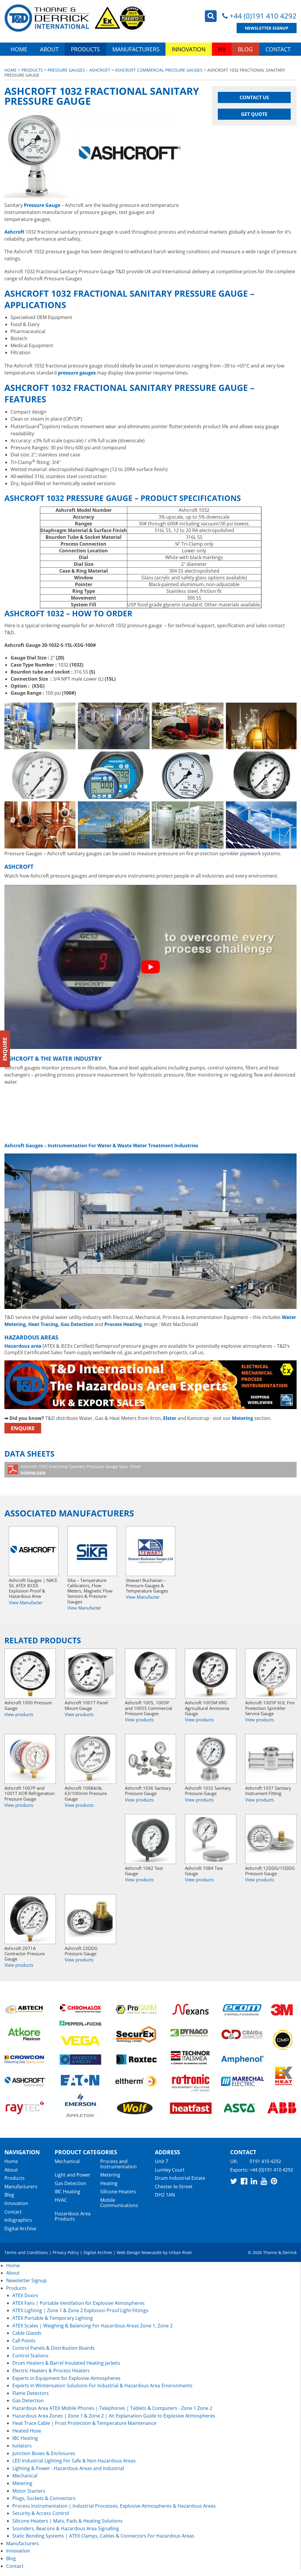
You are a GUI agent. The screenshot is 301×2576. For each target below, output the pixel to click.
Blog (245, 49)
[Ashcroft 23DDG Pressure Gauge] (90, 1919)
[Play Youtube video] (150, 967)
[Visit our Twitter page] (234, 2181)
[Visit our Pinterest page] (274, 2181)
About (49, 49)
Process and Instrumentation (118, 2164)
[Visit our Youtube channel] (264, 2181)
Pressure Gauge (42, 205)
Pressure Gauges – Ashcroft (79, 70)
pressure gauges (77, 373)
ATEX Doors (25, 2295)
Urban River (180, 2252)
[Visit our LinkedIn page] (254, 2181)
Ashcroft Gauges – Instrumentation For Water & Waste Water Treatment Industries (101, 1146)
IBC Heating (67, 2192)
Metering (243, 1418)
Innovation (189, 49)
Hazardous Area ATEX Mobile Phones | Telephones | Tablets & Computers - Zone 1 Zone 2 (112, 2408)
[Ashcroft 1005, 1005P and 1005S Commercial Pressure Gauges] (151, 1674)
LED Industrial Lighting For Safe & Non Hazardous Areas (74, 2461)
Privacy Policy (66, 2252)
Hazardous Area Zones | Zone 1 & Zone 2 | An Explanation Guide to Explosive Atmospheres (114, 2416)
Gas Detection (77, 1324)
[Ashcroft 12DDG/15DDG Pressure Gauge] (271, 1839)
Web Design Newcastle (139, 2252)
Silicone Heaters (118, 2192)
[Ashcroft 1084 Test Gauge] (211, 1839)
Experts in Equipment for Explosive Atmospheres (66, 2378)
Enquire (23, 1428)
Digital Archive (20, 2229)
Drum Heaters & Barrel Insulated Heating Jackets (66, 2363)
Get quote (254, 114)
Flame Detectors (31, 2393)
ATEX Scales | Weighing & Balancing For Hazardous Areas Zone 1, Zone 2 (92, 2326)
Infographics (18, 2220)
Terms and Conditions (26, 2252)
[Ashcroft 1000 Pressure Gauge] (30, 1674)
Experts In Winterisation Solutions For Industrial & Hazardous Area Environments (102, 2386)
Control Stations (30, 2356)
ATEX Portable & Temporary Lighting (53, 2318)
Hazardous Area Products (73, 2216)
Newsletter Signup (267, 28)
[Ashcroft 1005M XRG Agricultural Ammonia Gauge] (211, 1674)
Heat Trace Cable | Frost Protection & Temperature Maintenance (84, 2423)
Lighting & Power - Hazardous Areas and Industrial (68, 2468)
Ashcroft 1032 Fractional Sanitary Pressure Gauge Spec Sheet (81, 1470)
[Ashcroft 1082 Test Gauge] (151, 1839)
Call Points (24, 2341)
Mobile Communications (119, 2203)
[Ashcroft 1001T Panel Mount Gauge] (90, 1674)
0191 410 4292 (265, 2161)
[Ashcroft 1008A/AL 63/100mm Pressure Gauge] (90, 1759)
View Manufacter (26, 1602)
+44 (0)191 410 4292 (263, 16)
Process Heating (123, 1324)
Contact (278, 49)
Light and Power (73, 2175)
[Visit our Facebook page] (244, 2181)
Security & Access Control (41, 2513)
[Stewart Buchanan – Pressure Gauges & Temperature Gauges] (151, 1551)
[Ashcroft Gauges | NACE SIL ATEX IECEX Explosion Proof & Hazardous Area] (34, 1551)
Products (85, 49)
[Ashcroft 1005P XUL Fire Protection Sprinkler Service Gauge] (271, 1674)
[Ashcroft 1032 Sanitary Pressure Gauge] (211, 1759)
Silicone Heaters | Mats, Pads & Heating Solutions (67, 2521)
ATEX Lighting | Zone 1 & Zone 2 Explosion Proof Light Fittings (80, 2310)
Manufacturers (136, 49)
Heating (109, 2183)
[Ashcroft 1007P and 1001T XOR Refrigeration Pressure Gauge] (30, 1759)
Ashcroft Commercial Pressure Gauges (159, 70)
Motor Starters (29, 2491)
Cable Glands (27, 2333)
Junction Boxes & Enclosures (44, 2453)
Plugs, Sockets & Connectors (44, 2498)
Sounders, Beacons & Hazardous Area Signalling (66, 2528)
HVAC (61, 2200)
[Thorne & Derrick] (75, 18)
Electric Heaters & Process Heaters (51, 2371)
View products (19, 1714)
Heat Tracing (43, 1324)
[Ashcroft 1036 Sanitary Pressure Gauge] (151, 1759)
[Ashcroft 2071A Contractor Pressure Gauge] (30, 1919)
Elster (170, 1418)
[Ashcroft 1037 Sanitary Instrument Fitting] (271, 1759)
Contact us (254, 97)
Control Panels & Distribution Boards (53, 2348)
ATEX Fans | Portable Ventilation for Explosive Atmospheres (78, 2303)
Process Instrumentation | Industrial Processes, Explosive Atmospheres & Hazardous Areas (114, 2506)
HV (222, 49)
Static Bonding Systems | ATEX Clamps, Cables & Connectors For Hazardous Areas (103, 2536)
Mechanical (67, 2161)
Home (19, 49)
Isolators (22, 2446)
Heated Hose (27, 2431)
